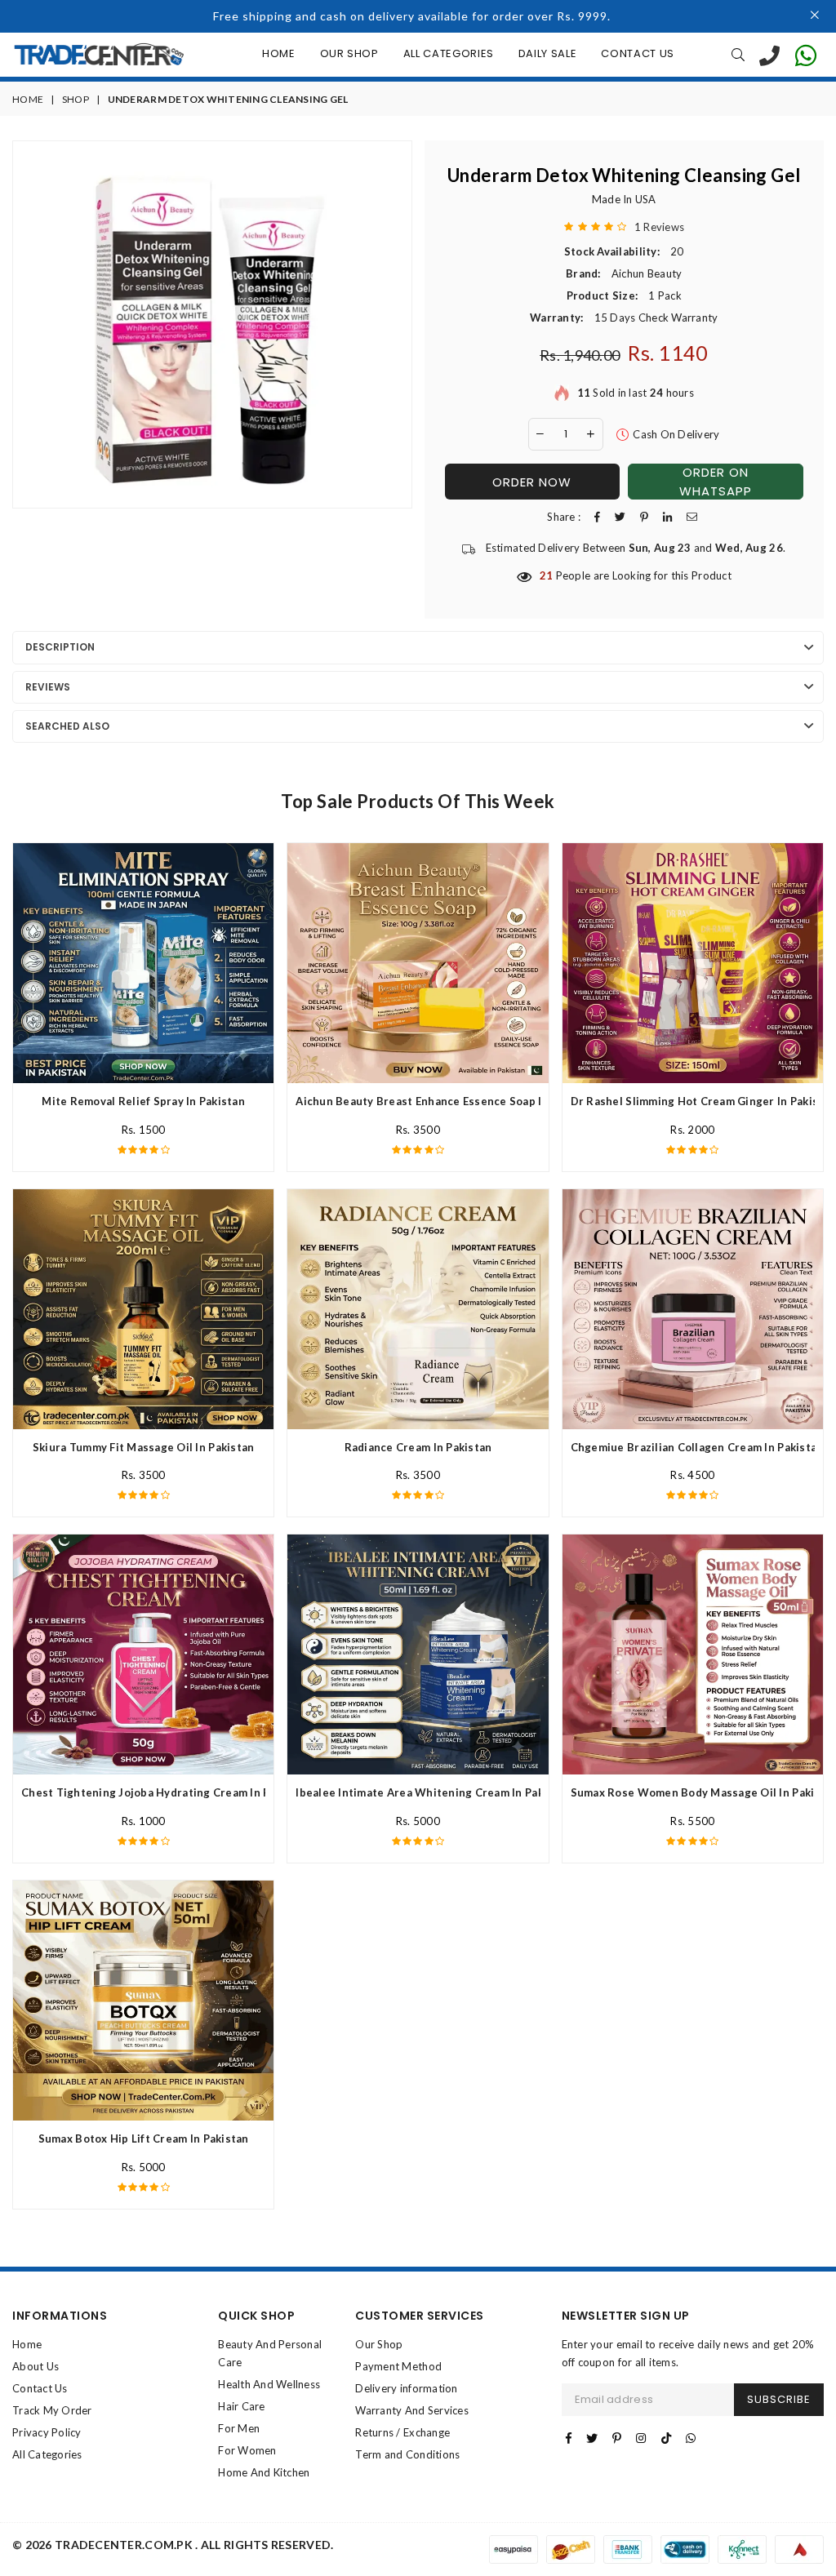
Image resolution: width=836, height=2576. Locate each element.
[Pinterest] (617, 2438)
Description (60, 647)
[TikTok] (666, 2438)
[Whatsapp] (691, 2438)
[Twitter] (592, 2438)
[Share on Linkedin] (667, 517)
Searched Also (67, 726)
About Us (36, 2366)
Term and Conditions (407, 2454)
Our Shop (349, 53)
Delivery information (406, 2388)
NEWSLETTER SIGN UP (626, 2316)
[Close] (815, 16)
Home (279, 53)
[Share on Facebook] (597, 517)
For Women (247, 2450)
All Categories (449, 53)
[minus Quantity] (540, 434)
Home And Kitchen (264, 2472)
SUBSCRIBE (779, 2399)
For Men (239, 2428)
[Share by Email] (692, 517)
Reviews (48, 687)
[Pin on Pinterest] (644, 517)
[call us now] (769, 55)
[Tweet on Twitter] (620, 517)
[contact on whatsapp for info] (806, 55)
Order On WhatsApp (716, 482)
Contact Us (638, 53)
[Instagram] (641, 2438)
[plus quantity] (591, 434)
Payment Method (398, 2366)
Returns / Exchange (402, 2432)
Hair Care (241, 2406)
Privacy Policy (47, 2432)
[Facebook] (569, 2438)
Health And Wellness (269, 2384)
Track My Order (52, 2410)
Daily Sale (548, 53)
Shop (76, 99)
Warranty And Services (411, 2410)
